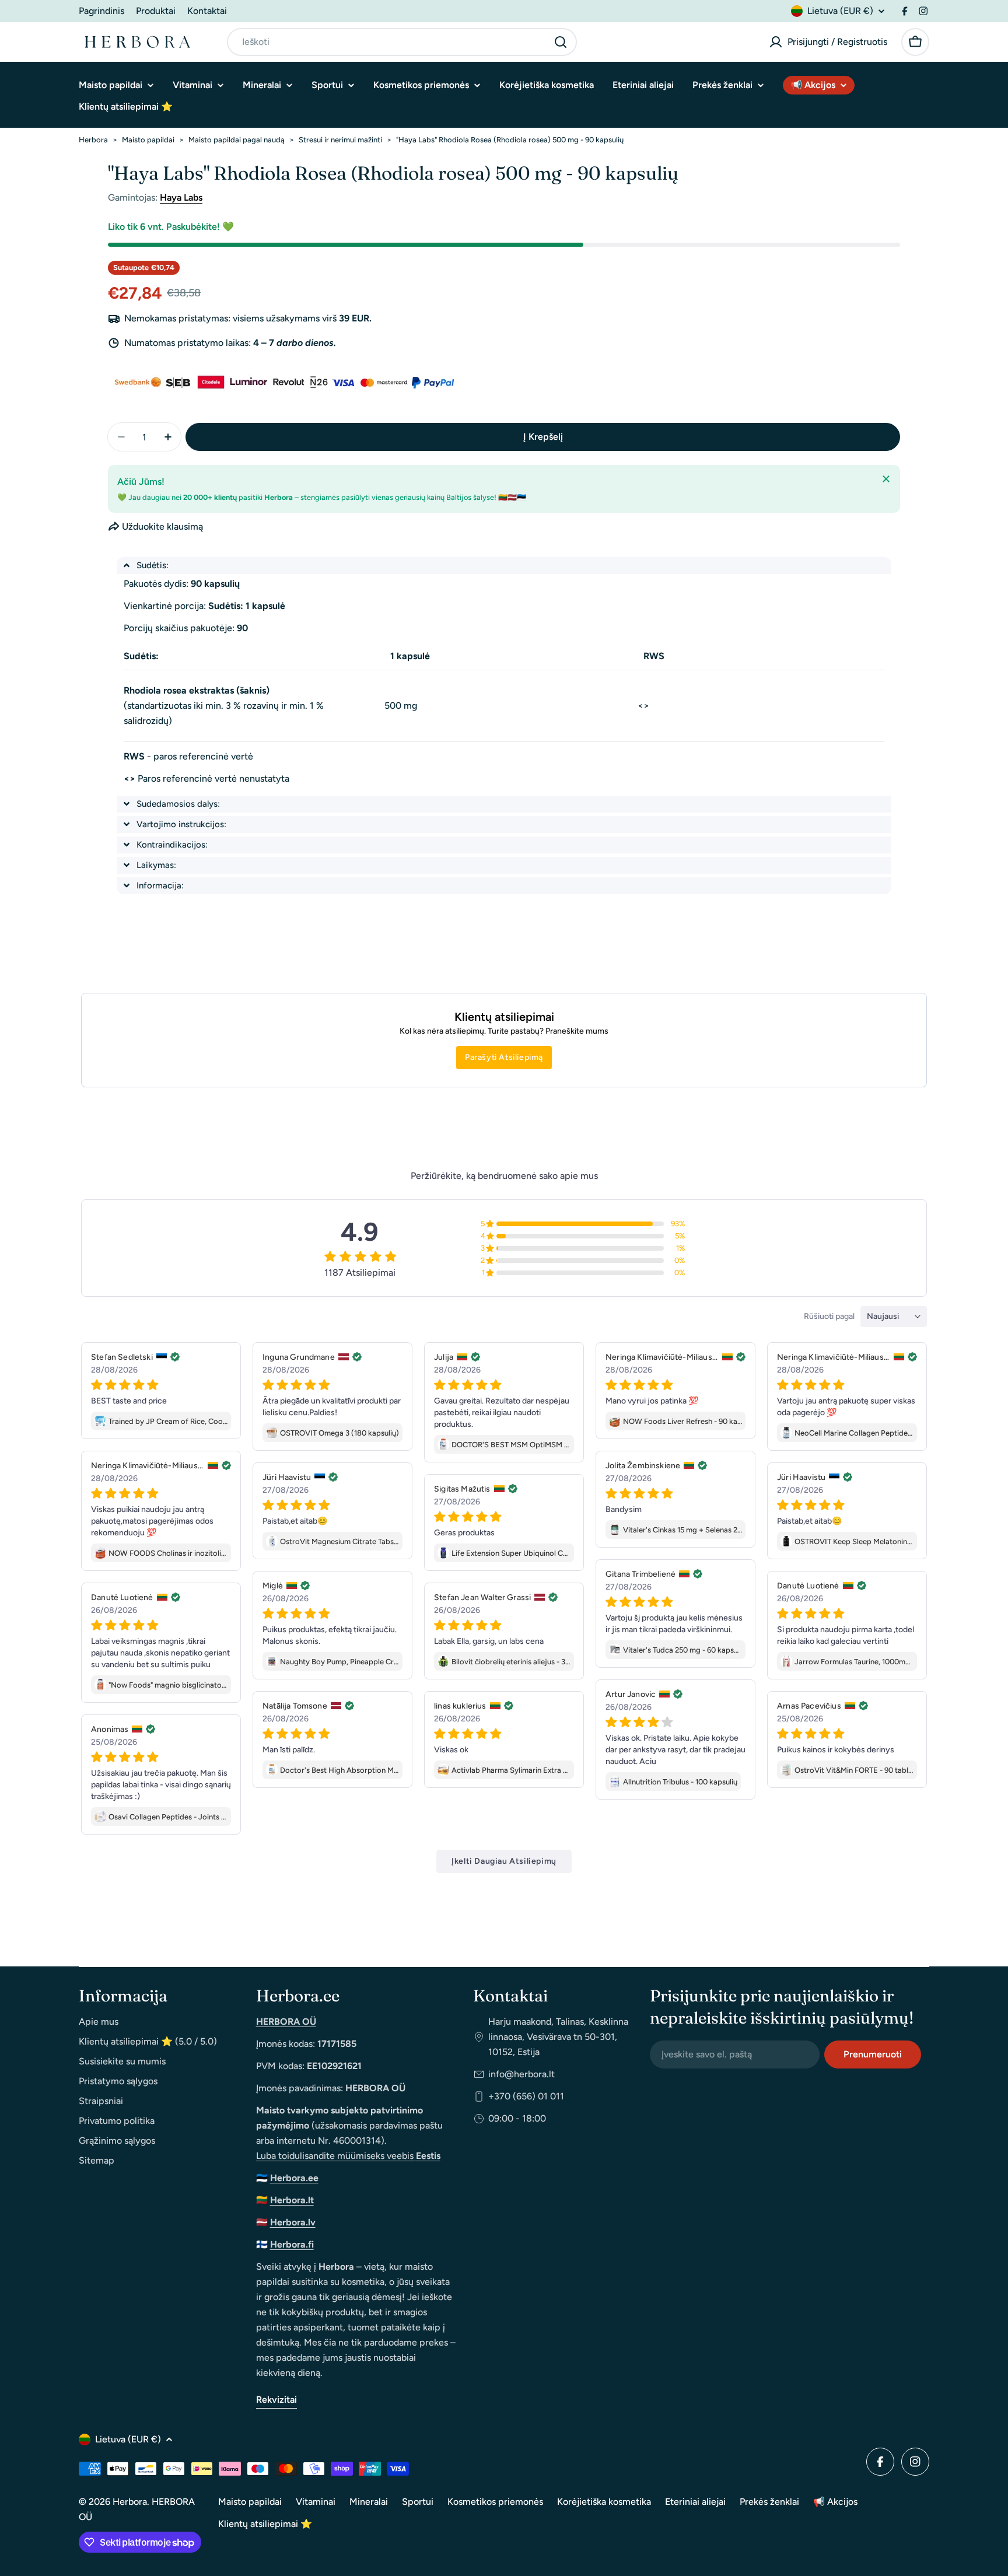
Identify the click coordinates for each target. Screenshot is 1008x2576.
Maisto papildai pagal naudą (237, 140)
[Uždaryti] (886, 479)
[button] (504, 566)
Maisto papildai (148, 140)
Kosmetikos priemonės (495, 2502)
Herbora (93, 140)
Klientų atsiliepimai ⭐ (265, 2524)
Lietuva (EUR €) (840, 11)
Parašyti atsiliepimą (504, 1057)
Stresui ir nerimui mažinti (340, 140)
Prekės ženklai (769, 2502)
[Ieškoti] (561, 42)
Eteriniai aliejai (695, 2502)
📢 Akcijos (835, 2502)
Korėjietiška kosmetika (604, 2502)
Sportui (418, 2502)
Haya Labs (181, 197)
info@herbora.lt (521, 2074)
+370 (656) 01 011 (526, 2096)
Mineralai (369, 2502)
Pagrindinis (101, 11)
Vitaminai (316, 2502)
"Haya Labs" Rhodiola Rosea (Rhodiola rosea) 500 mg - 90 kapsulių (510, 140)
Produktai (156, 11)
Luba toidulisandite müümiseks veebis (348, 2156)
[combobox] (402, 42)
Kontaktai (207, 11)
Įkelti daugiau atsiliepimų (504, 1861)
